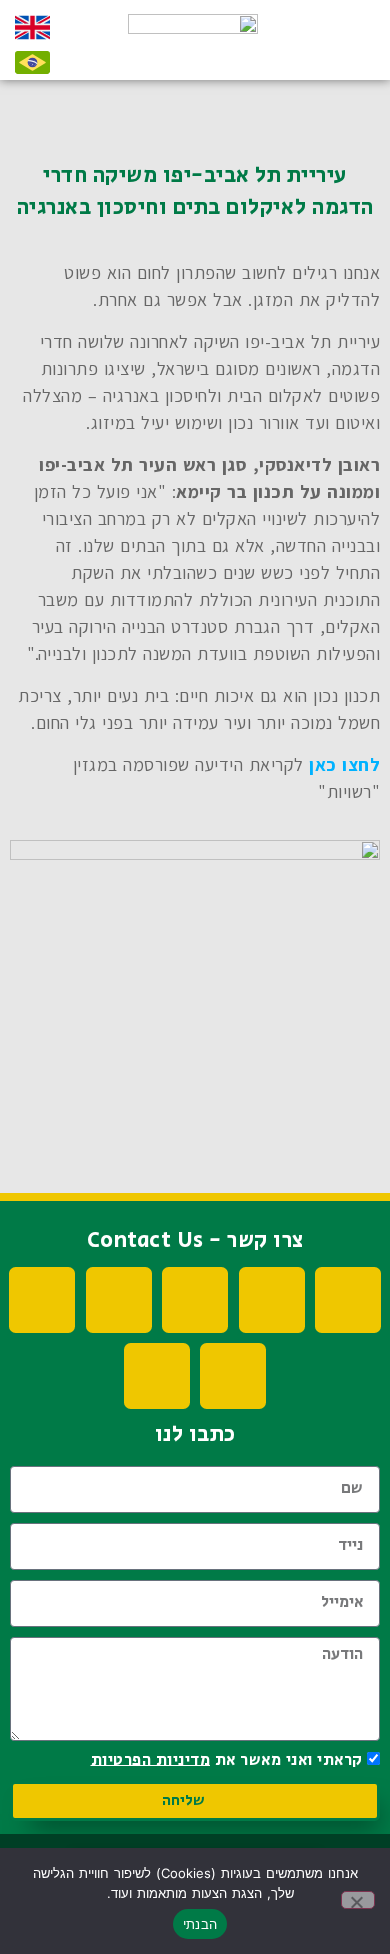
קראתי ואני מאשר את (227, 1759)
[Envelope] (157, 1376)
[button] (347, 48)
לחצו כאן (344, 764)
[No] (358, 1900)
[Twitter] (195, 1300)
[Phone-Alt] (42, 1300)
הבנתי (200, 1924)
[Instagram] (119, 1300)
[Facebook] (348, 1300)
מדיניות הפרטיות (151, 1759)
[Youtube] (272, 1300)
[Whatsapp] (233, 1376)
